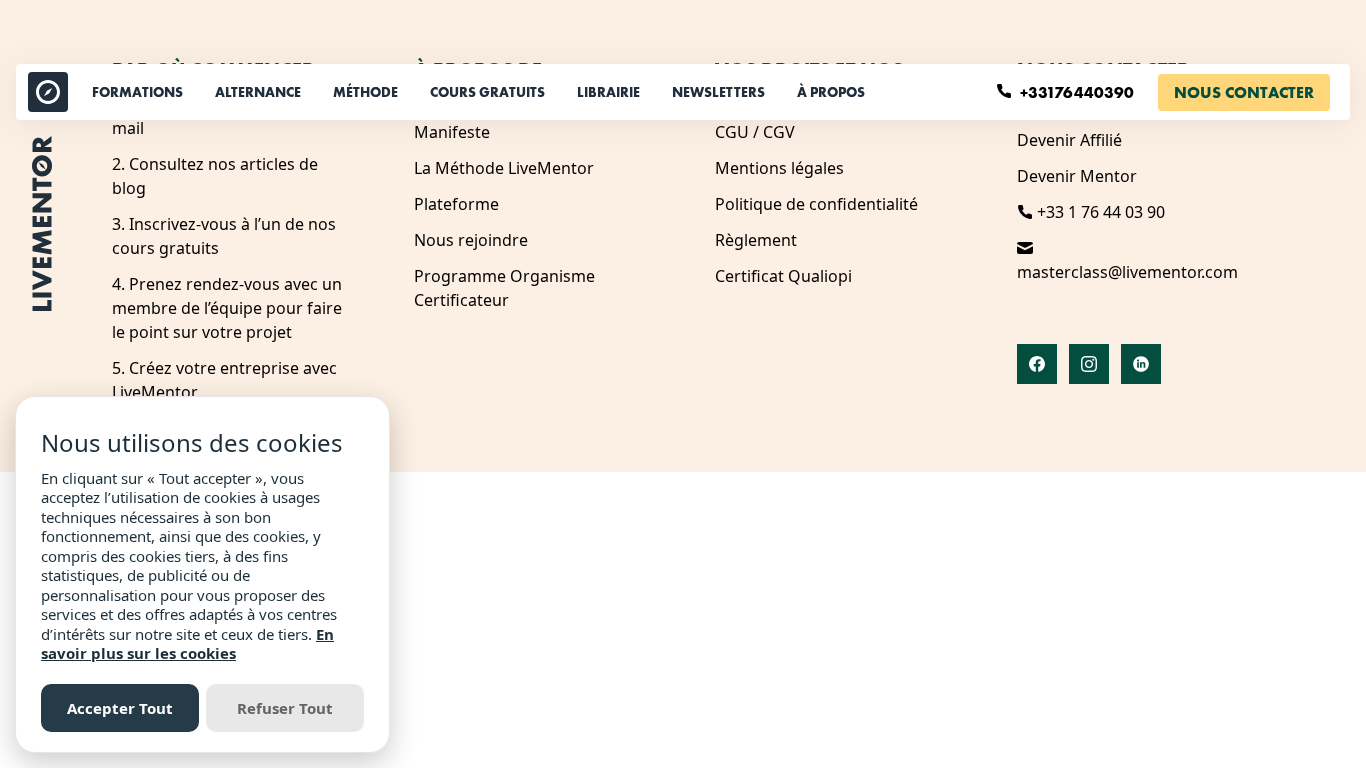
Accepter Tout (120, 708)
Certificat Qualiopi (783, 276)
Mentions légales (779, 168)
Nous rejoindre (471, 240)
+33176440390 (1079, 92)
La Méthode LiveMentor (504, 168)
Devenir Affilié (1069, 140)
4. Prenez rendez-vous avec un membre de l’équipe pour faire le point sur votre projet (227, 308)
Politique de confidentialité (816, 204)
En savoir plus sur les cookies (187, 644)
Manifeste (452, 132)
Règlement (756, 240)
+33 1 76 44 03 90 (1099, 212)
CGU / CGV (755, 132)
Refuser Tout (285, 708)
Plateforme (456, 204)
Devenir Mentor (1077, 176)
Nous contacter (1244, 92)
